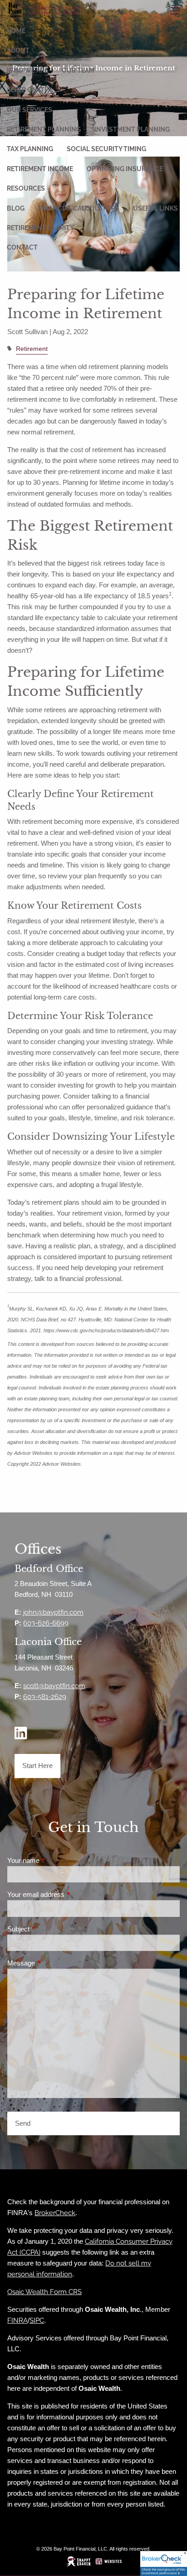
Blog (16, 208)
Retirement (32, 349)
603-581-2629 (45, 1697)
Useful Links (155, 208)
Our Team (78, 70)
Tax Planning (30, 149)
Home (16, 31)
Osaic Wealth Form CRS (44, 2292)
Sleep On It (26, 90)
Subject (50, 1929)
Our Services (30, 110)
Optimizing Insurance (125, 169)
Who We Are (27, 70)
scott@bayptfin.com (54, 1686)
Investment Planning (132, 129)
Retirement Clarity (40, 228)
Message (52, 1963)
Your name (55, 1860)
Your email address (67, 1894)
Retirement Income (40, 169)
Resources (26, 188)
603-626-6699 (46, 1623)
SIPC (37, 2320)
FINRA (17, 2320)
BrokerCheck (55, 2213)
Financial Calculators (79, 208)
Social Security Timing (106, 149)
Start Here (37, 1766)
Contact (22, 247)
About (18, 50)
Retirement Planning (44, 129)
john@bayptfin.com (53, 1612)
